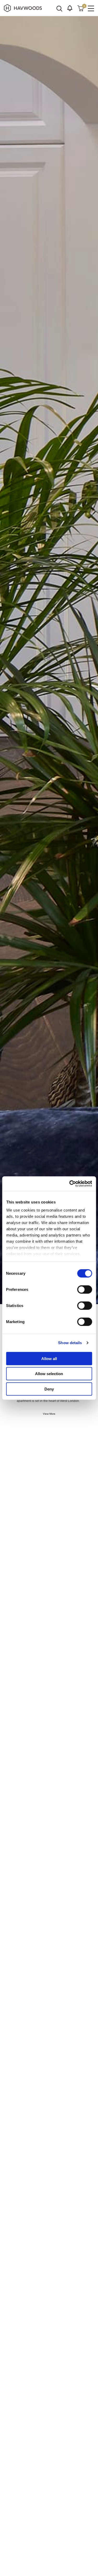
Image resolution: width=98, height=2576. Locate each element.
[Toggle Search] (59, 9)
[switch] (85, 1289)
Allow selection (49, 1374)
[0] (80, 8)
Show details (70, 1343)
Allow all (49, 1358)
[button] (70, 8)
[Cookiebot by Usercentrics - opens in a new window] (70, 1184)
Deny (49, 1389)
